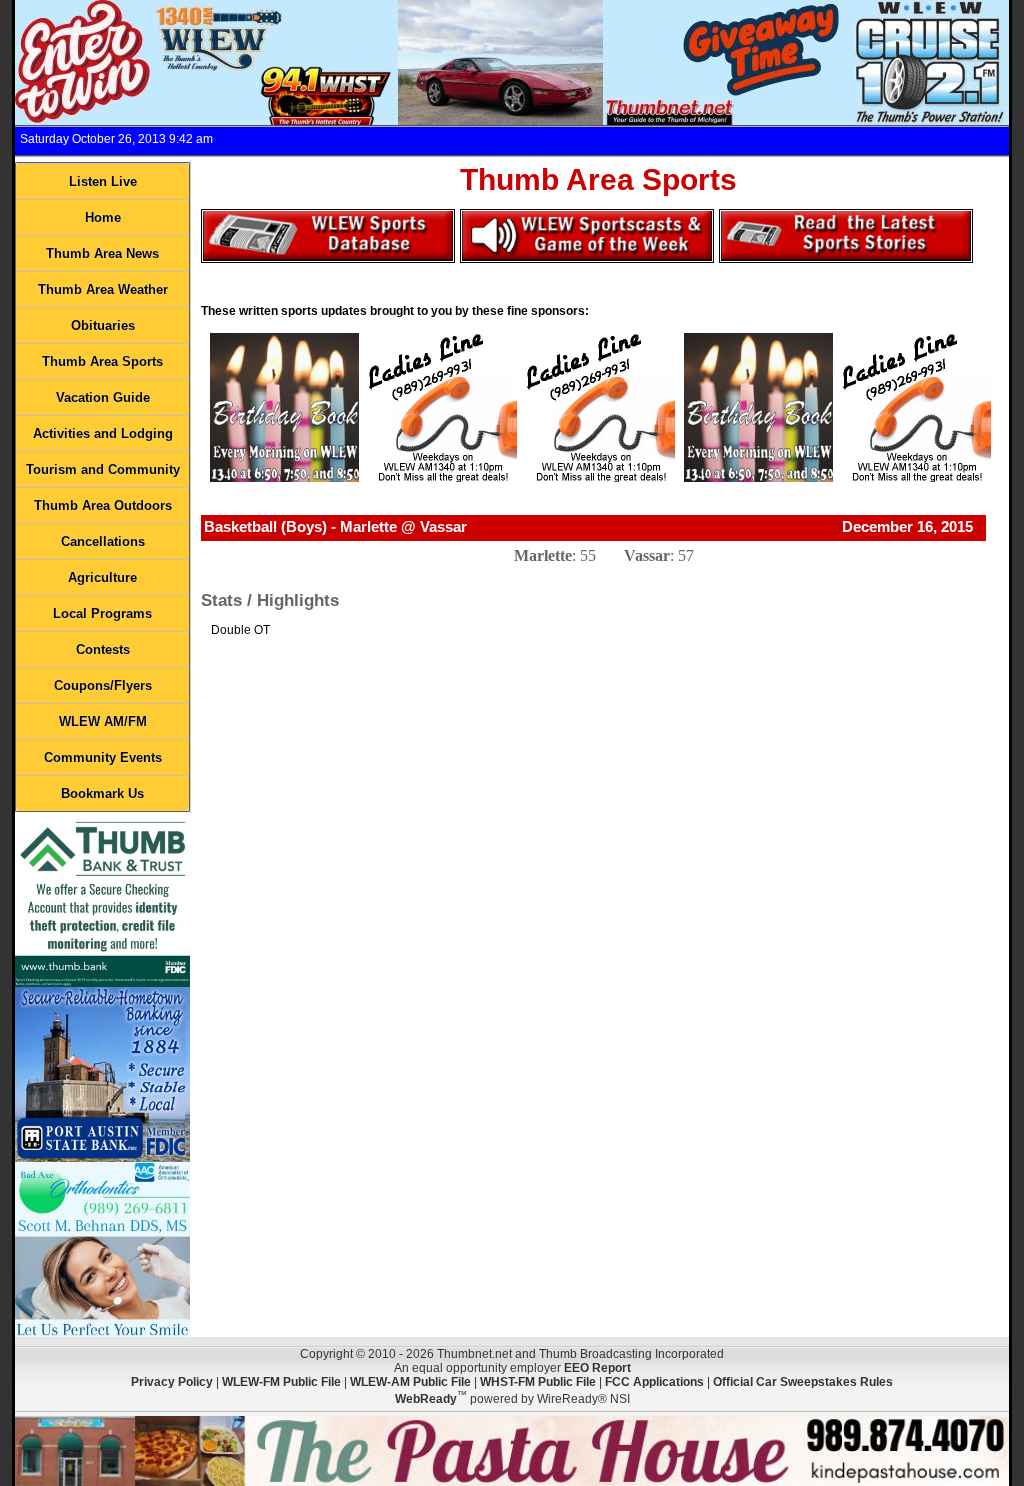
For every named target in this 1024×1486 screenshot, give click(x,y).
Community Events (103, 757)
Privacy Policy (172, 1382)
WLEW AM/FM (103, 721)
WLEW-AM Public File (410, 1382)
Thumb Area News (102, 253)
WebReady (426, 1399)
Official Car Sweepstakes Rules (803, 1382)
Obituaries (103, 325)
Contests (103, 649)
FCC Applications (654, 1382)
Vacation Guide (103, 397)
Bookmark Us (102, 793)
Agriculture (102, 577)
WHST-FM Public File (538, 1382)
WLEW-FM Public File (281, 1382)
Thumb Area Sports (102, 361)
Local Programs (102, 613)
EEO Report (597, 1368)
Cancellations (103, 541)
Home (103, 217)
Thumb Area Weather (103, 289)
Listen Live (103, 181)
